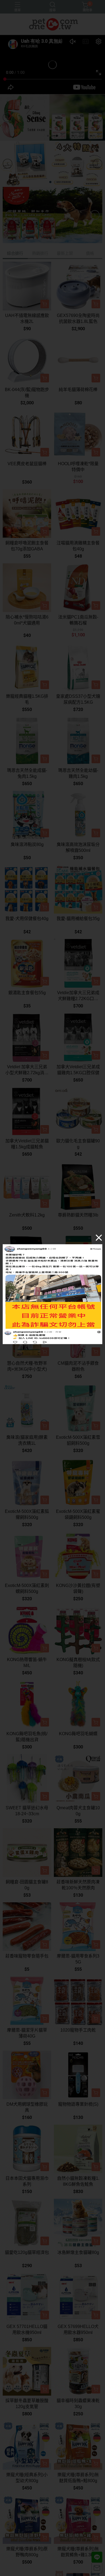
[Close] (99, 1237)
